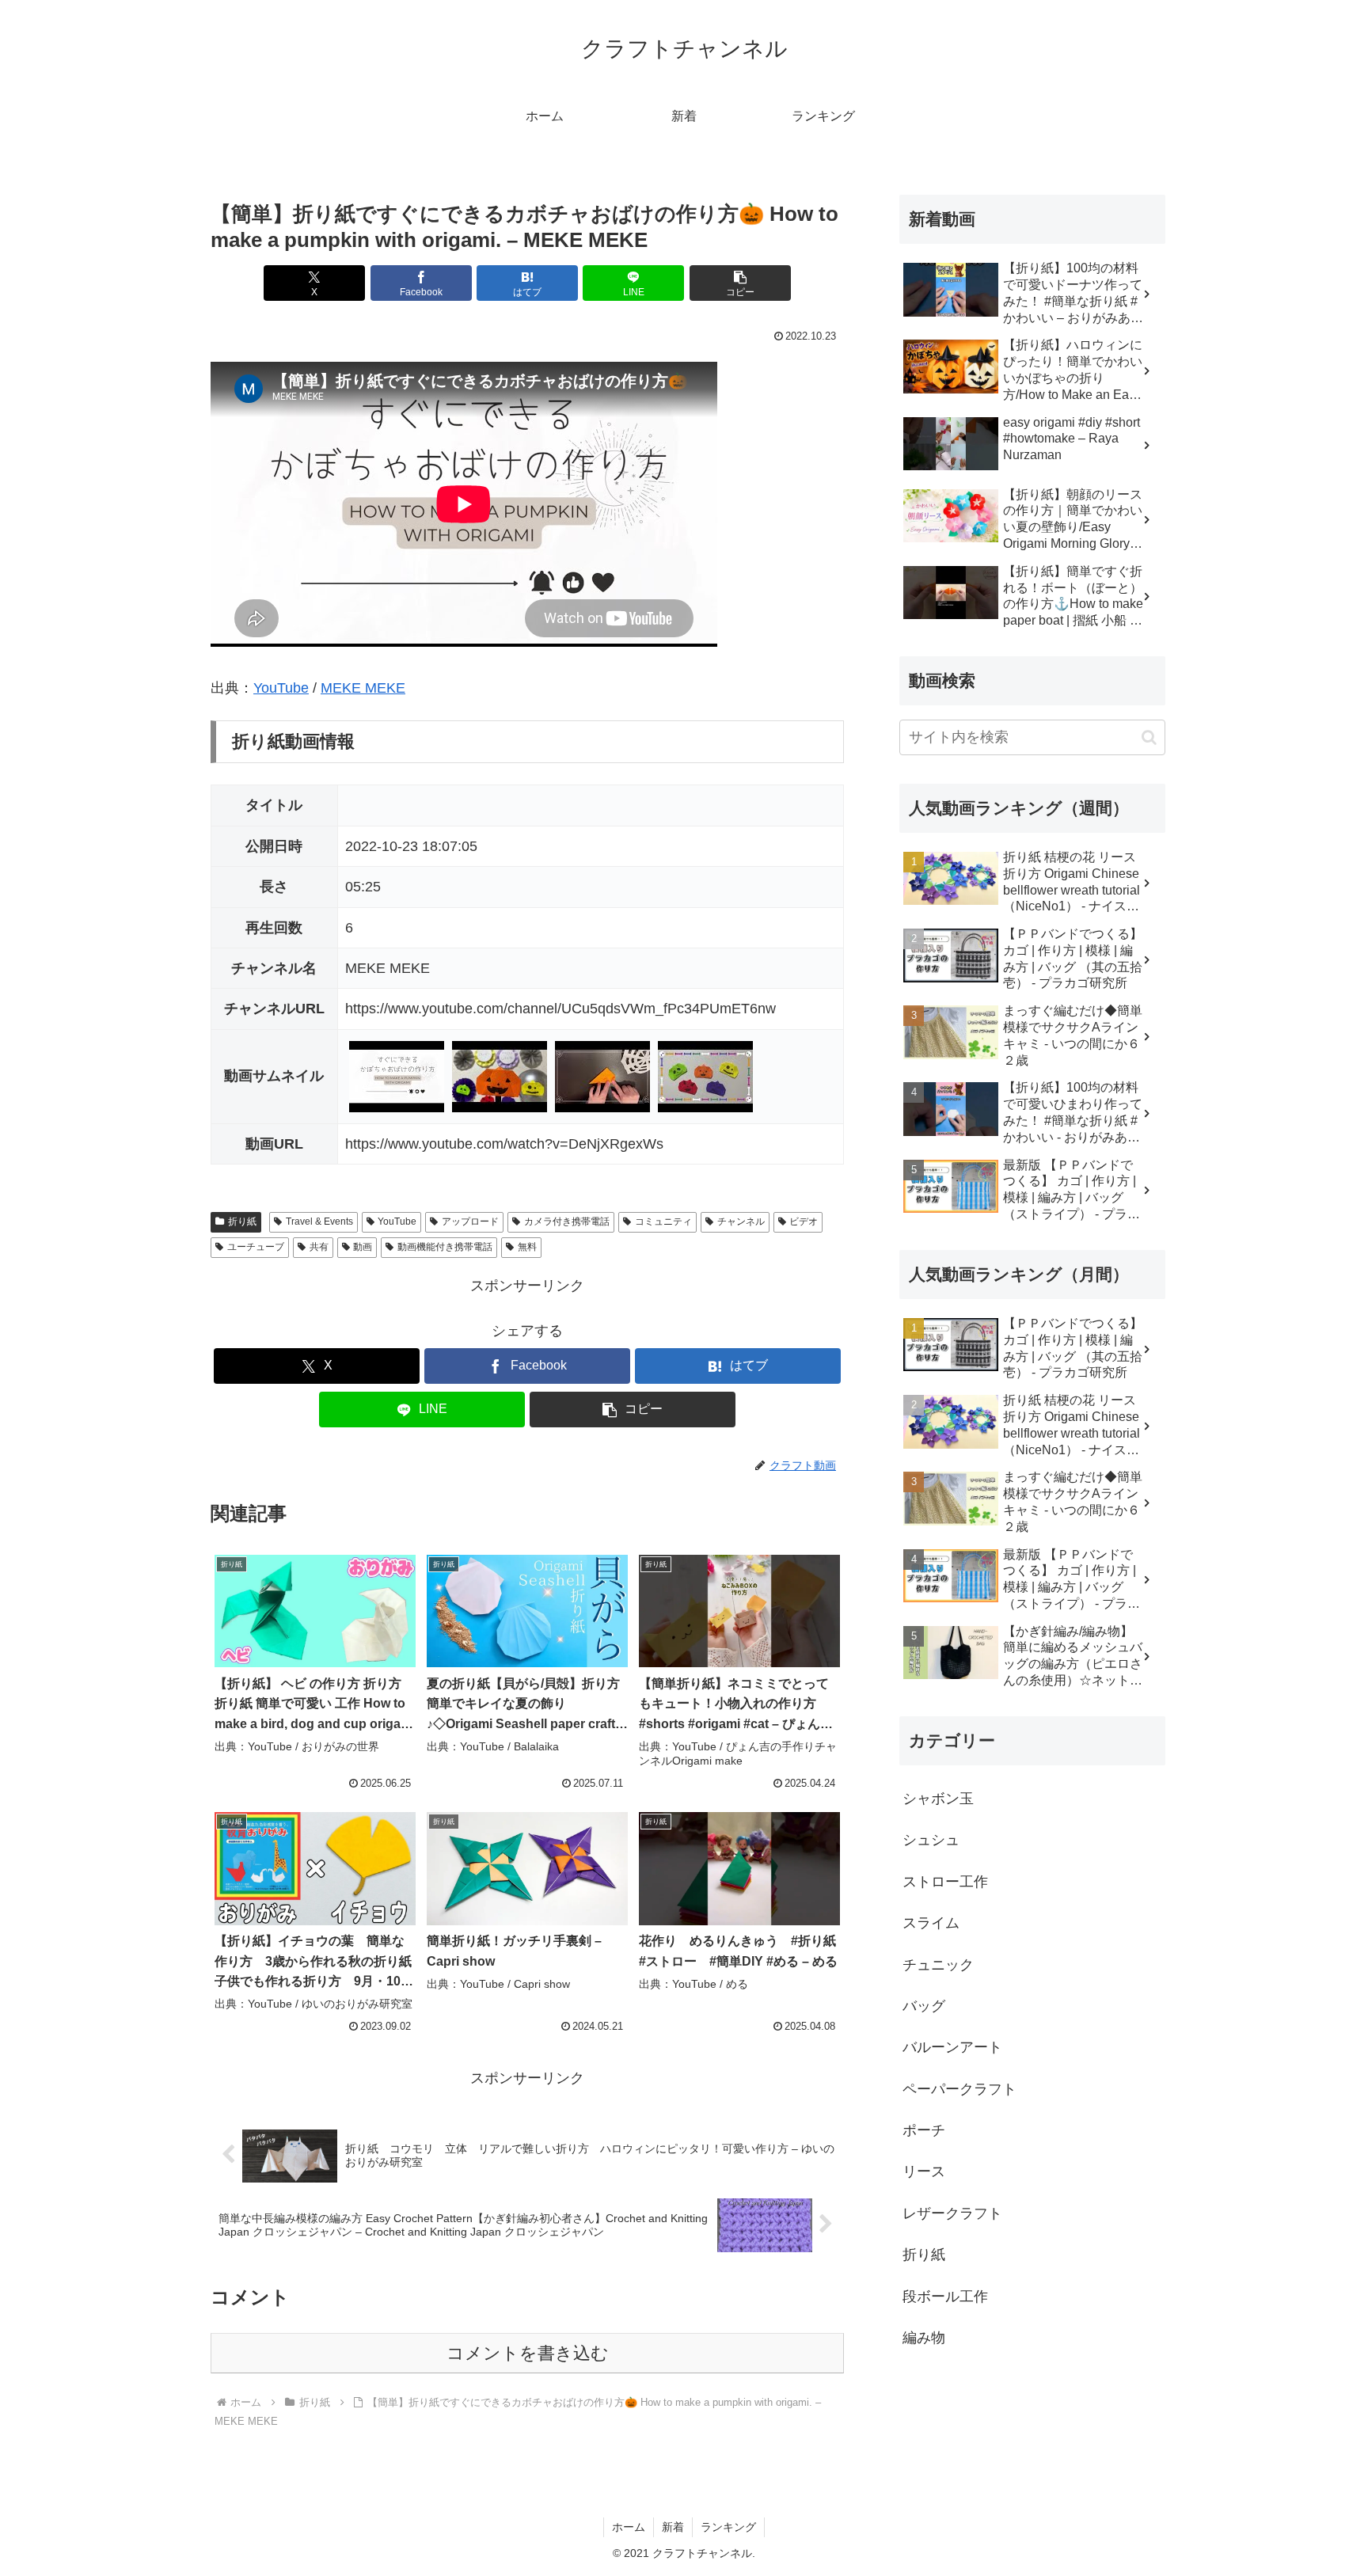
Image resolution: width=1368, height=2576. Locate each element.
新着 (673, 2527)
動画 (363, 1247)
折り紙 (242, 1222)
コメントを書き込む (528, 2353)
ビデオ (804, 1222)
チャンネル (741, 1222)
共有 (319, 1247)
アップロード (470, 1222)
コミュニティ (663, 1222)
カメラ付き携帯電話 (567, 1222)
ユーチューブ (256, 1247)
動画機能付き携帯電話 (445, 1247)
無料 (527, 1247)
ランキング (728, 2527)
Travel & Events (319, 1222)
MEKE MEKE (363, 688)
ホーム (629, 2527)
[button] (740, 283)
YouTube (281, 688)
